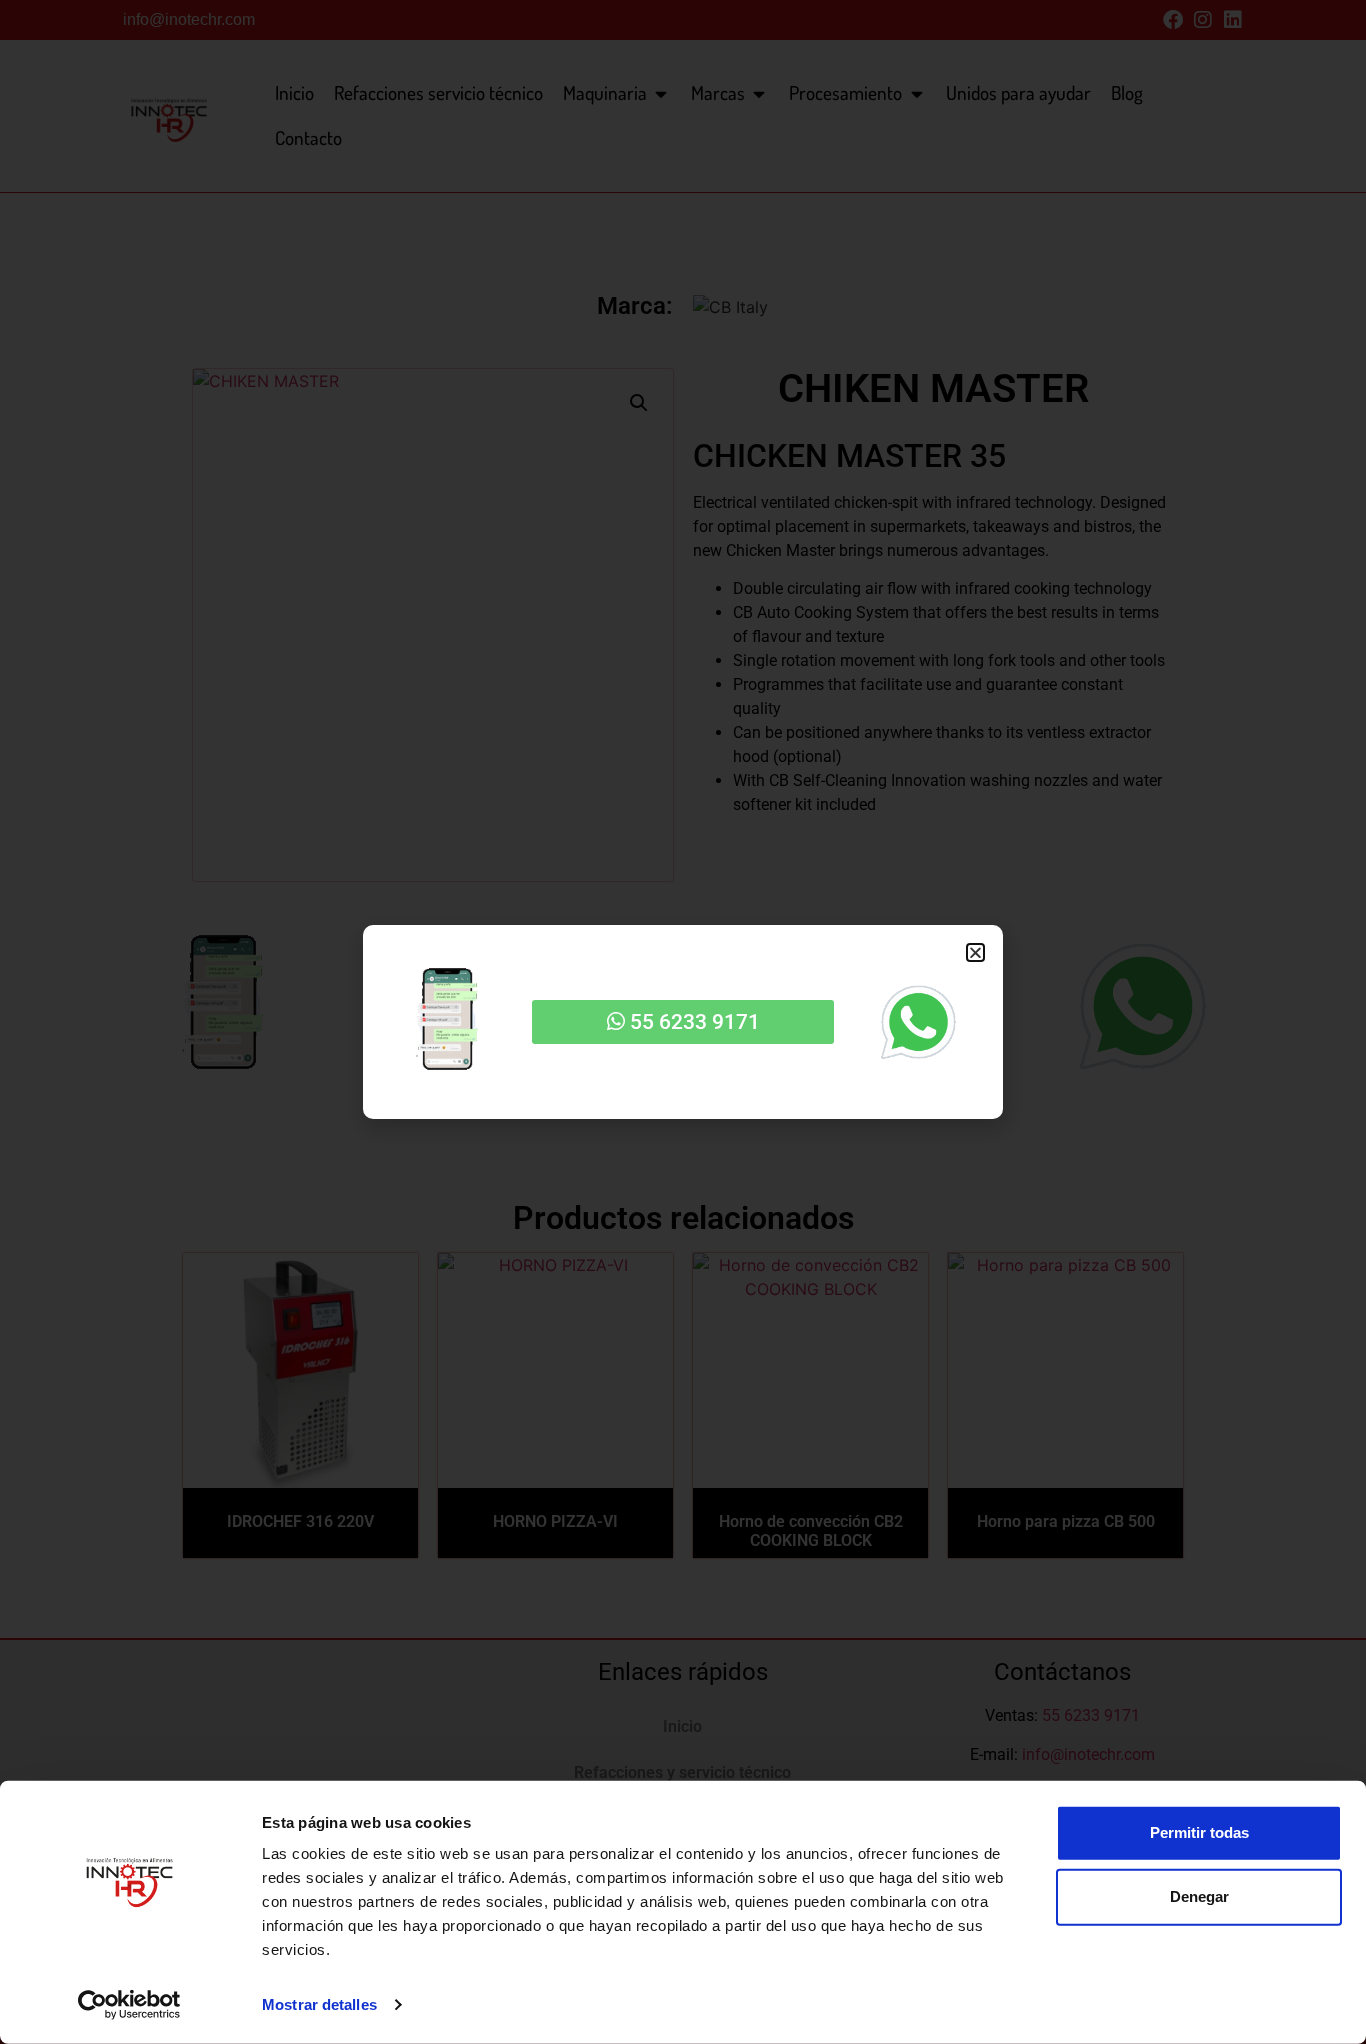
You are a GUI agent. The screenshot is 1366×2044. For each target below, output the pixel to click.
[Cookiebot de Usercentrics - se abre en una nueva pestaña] (129, 2005)
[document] (683, 1022)
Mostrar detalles (319, 2004)
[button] (975, 952)
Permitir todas (1199, 1832)
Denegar (1199, 1896)
